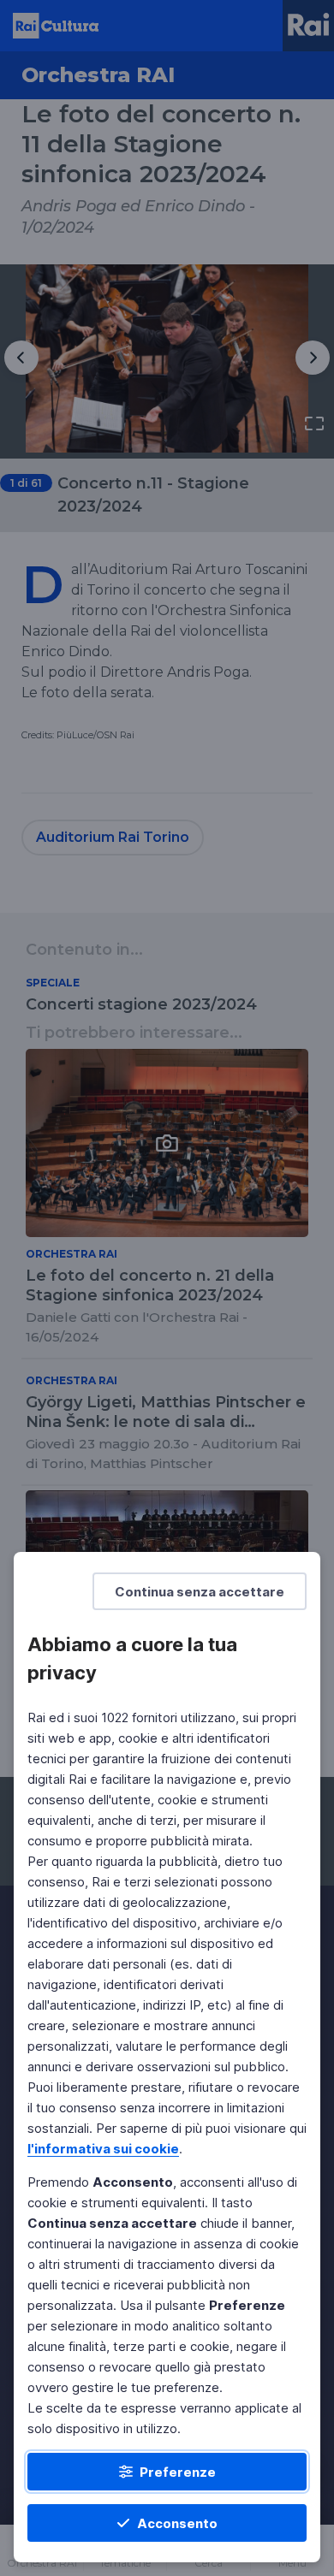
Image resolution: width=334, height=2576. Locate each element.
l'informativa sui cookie (103, 2149)
